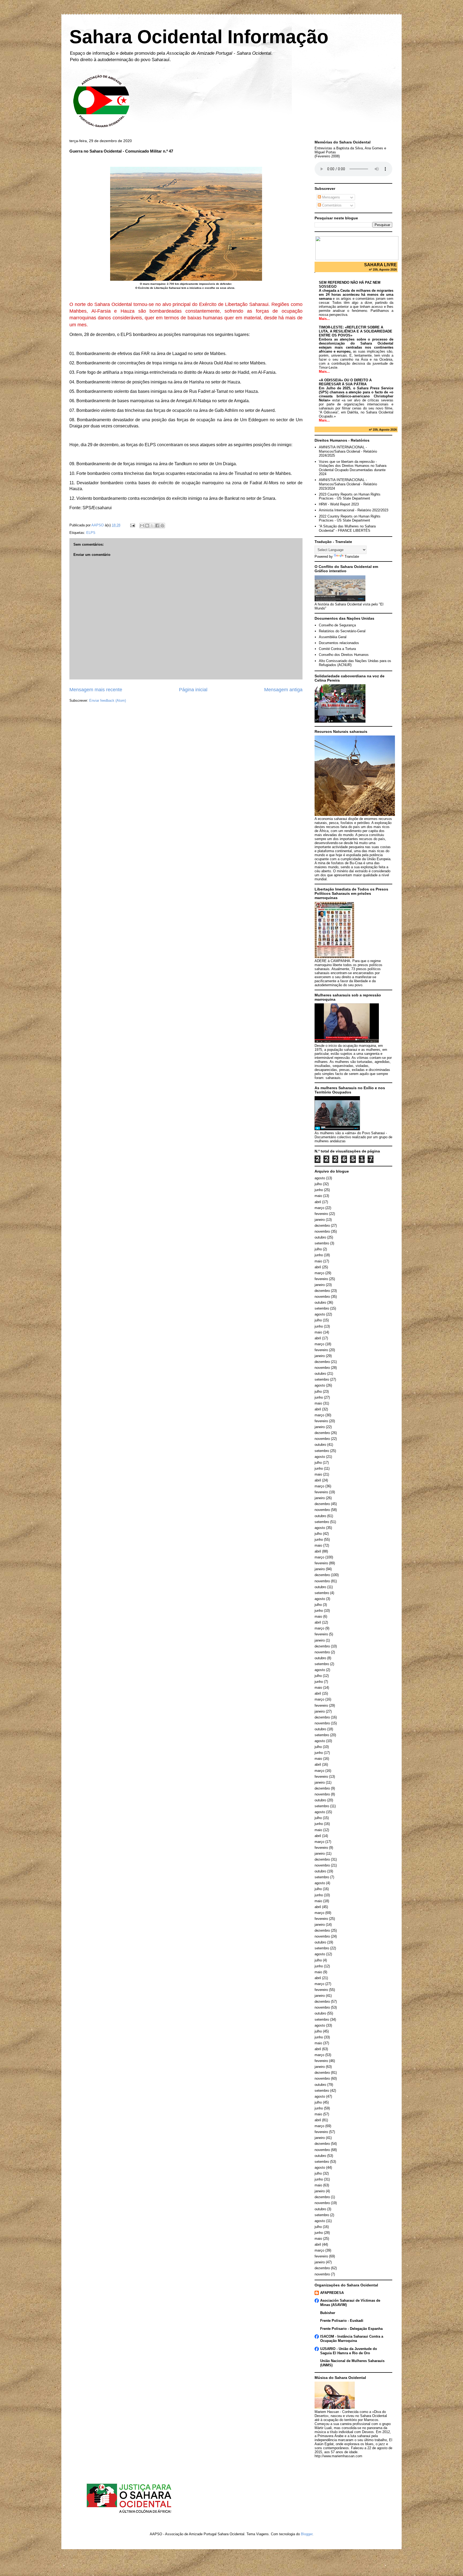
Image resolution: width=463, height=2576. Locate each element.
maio (318, 1196)
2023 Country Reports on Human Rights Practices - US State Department (350, 496)
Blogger (307, 2534)
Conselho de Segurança (337, 625)
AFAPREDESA (332, 2293)
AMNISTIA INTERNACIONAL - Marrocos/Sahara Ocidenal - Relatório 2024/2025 (348, 451)
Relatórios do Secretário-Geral (342, 631)
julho (318, 1184)
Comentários (331, 205)
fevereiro (321, 1214)
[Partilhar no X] (152, 526)
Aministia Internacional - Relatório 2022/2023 (354, 510)
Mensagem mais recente (96, 690)
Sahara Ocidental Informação (199, 37)
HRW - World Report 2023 (339, 504)
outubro (320, 1237)
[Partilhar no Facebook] (157, 526)
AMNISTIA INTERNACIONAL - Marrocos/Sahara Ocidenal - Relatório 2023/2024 (348, 484)
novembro (322, 1231)
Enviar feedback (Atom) (108, 701)
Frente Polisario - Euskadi (342, 2321)
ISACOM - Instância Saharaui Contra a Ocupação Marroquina (352, 2339)
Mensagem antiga (283, 690)
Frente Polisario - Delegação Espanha (351, 2329)
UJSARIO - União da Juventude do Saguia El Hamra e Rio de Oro (349, 2351)
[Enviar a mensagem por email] (142, 526)
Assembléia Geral (333, 637)
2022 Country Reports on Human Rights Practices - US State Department (350, 518)
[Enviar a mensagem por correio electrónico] (132, 525)
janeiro (320, 1220)
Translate (352, 557)
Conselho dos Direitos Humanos (344, 655)
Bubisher (328, 2313)
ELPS (91, 533)
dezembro (322, 1226)
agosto (320, 1178)
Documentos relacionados (339, 643)
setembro (322, 1243)
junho (319, 1190)
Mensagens (331, 197)
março (319, 1208)
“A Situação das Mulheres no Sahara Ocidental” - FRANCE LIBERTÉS (347, 528)
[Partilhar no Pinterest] (162, 526)
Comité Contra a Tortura (337, 649)
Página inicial (193, 690)
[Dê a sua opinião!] (147, 526)
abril (318, 1202)
